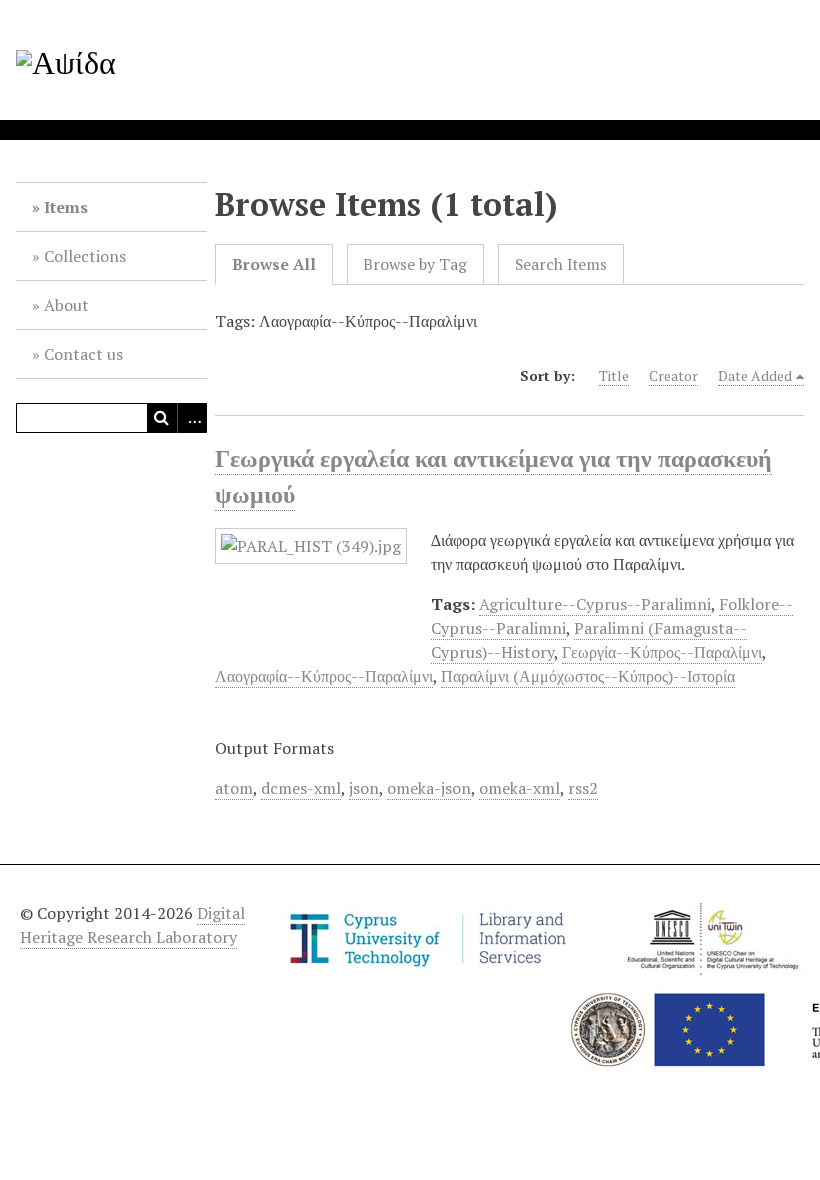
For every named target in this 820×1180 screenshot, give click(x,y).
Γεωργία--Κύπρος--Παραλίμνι (662, 652)
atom (234, 788)
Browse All (274, 264)
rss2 (583, 788)
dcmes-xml (301, 788)
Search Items (561, 264)
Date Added (755, 375)
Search (162, 418)
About (66, 305)
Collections (85, 256)
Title (614, 375)
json (364, 788)
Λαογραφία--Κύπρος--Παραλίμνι (324, 676)
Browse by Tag (415, 264)
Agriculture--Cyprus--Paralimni (595, 604)
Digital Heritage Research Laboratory (132, 925)
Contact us (83, 354)
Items (66, 207)
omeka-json (429, 788)
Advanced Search (192, 418)
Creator (673, 375)
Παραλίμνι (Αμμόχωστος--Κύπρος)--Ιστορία (588, 676)
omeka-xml (519, 788)
